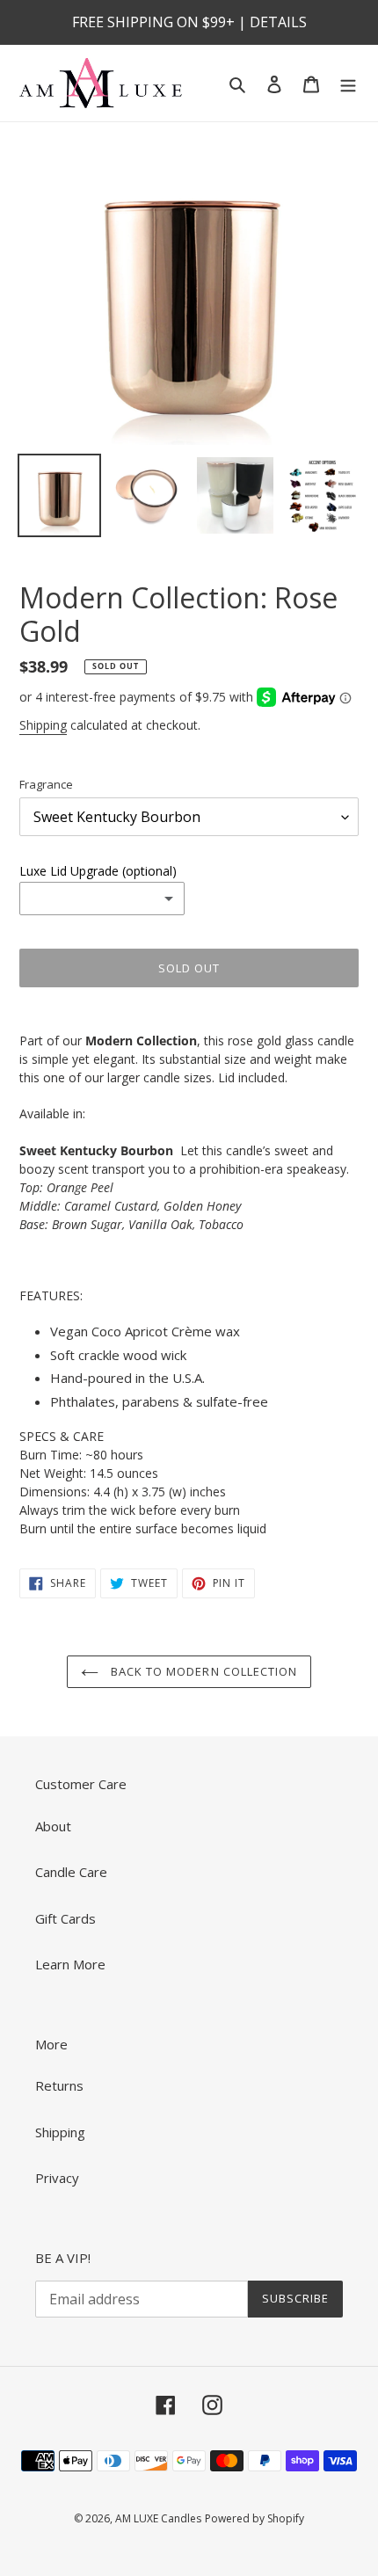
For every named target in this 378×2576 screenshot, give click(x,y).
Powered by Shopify (254, 2518)
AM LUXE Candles (158, 2518)
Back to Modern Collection (202, 1671)
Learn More (70, 1964)
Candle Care (71, 1872)
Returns (59, 2085)
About (53, 1826)
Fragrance (46, 784)
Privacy (57, 2178)
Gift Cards (65, 1918)
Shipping (43, 725)
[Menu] (348, 83)
